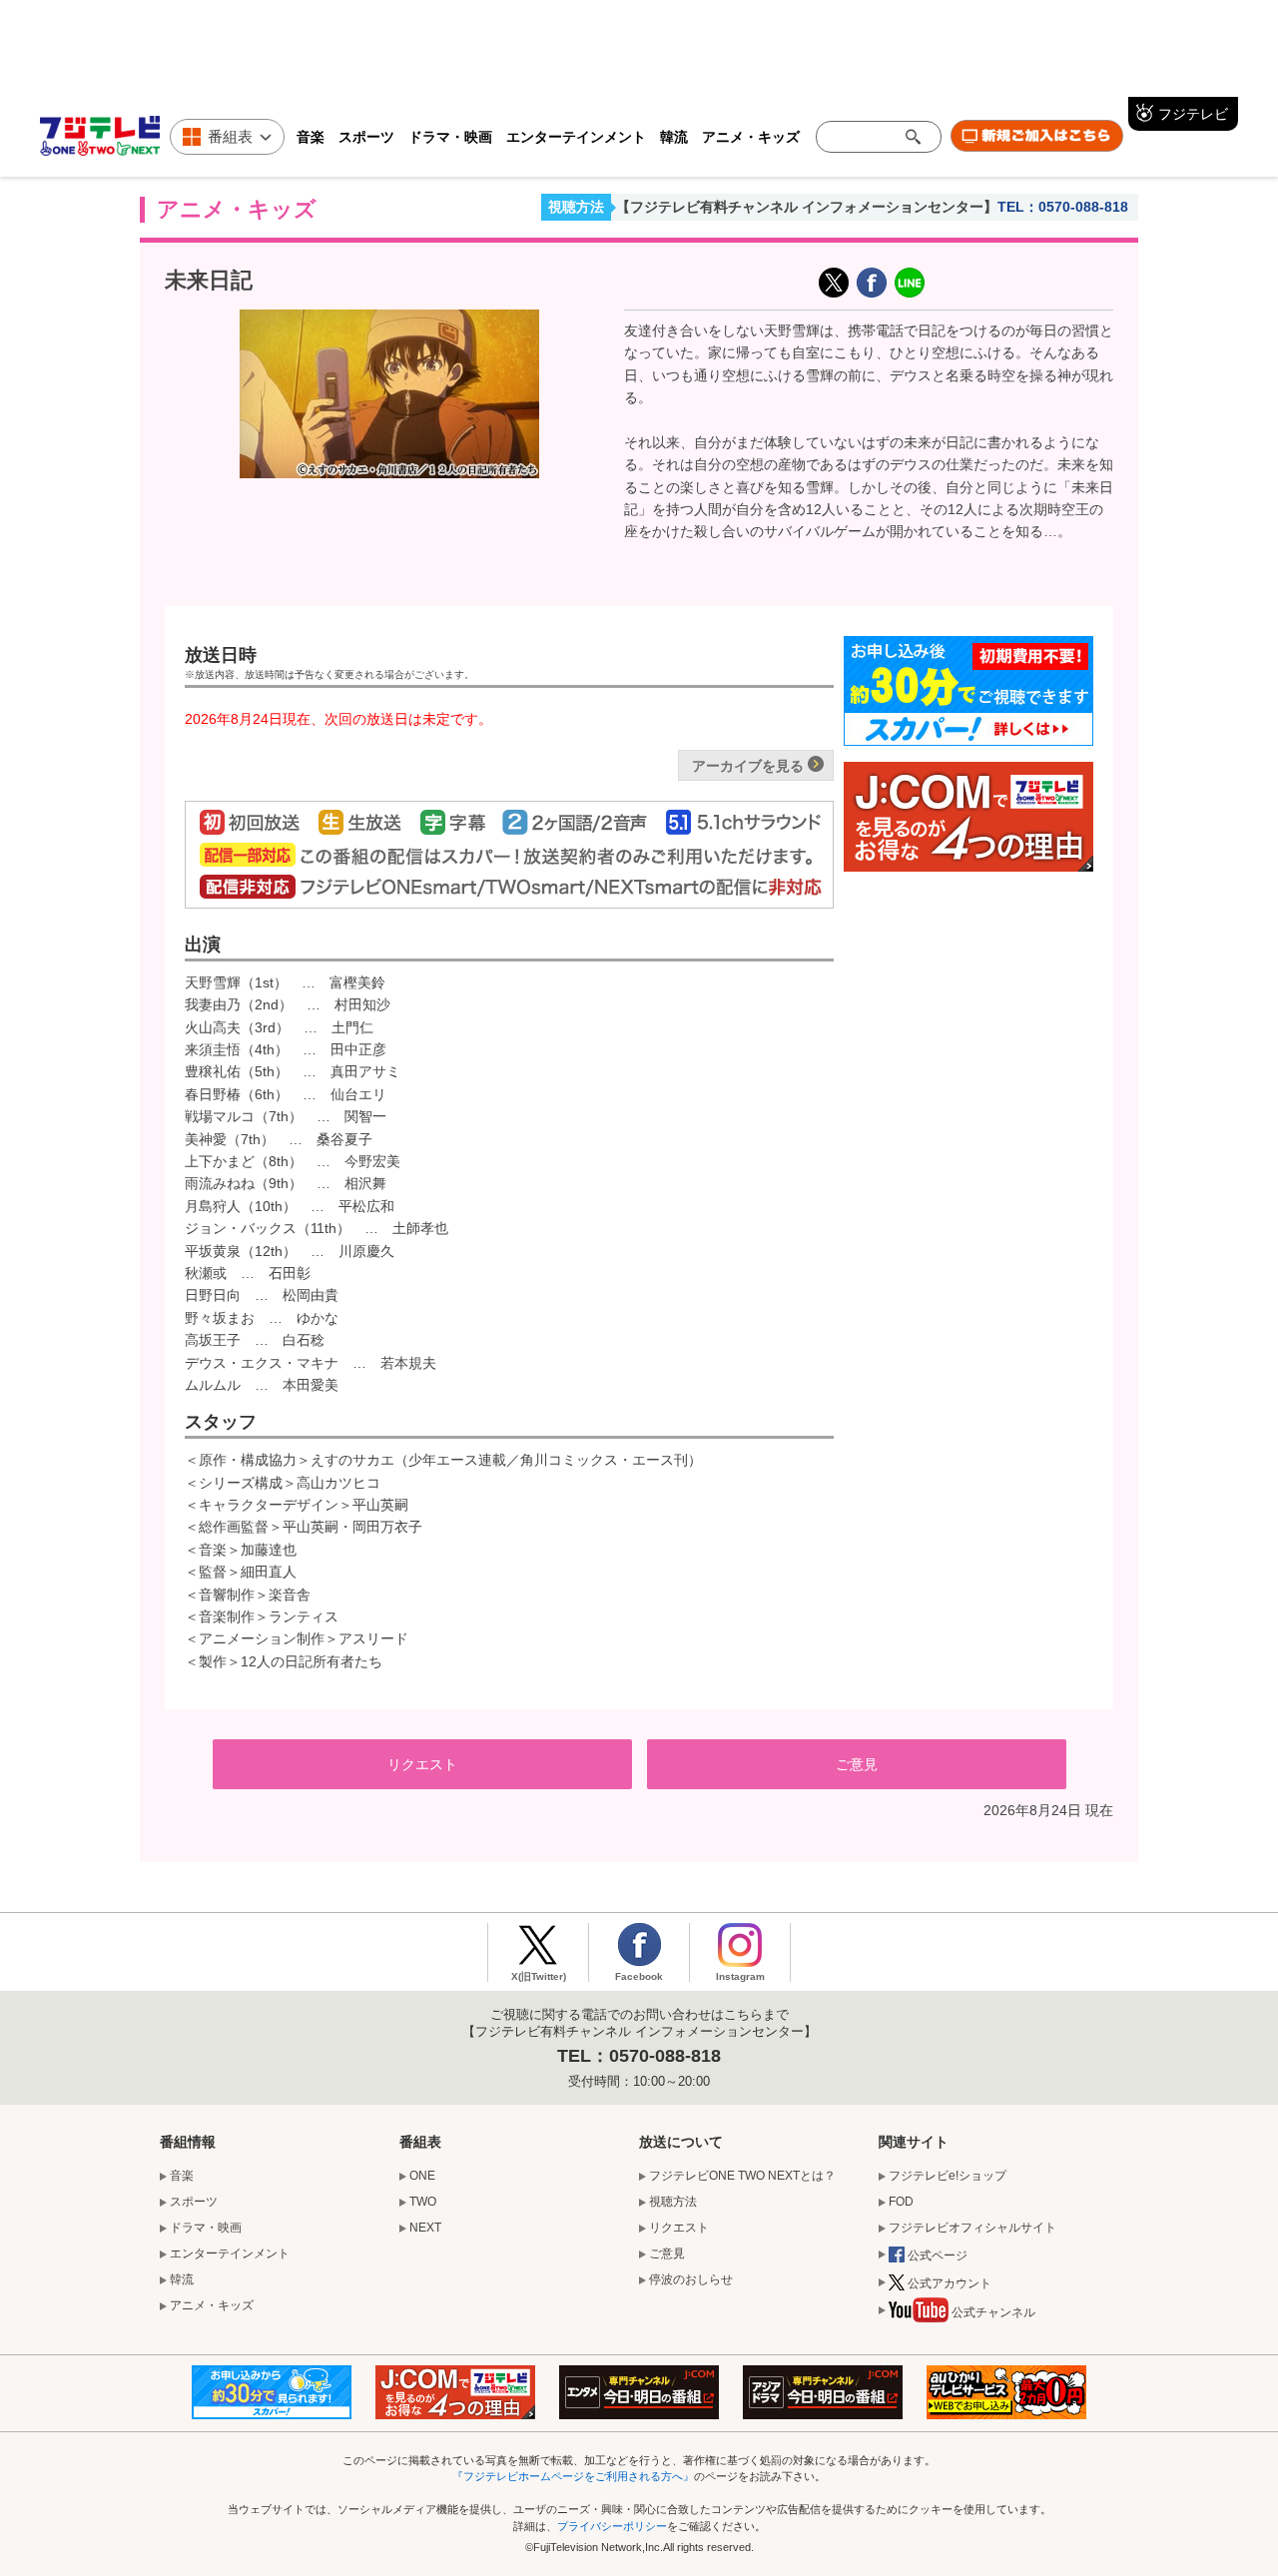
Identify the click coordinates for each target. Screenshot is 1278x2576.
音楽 (311, 136)
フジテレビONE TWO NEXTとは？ (742, 2176)
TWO (423, 2202)
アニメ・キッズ (751, 136)
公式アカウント (950, 2283)
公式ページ (938, 2255)
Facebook (639, 1976)
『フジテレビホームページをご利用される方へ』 (573, 2476)
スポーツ (366, 136)
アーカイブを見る (748, 766)
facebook (872, 283)
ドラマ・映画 (450, 136)
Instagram (740, 1976)
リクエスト (422, 1764)
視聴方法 (576, 207)
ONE (422, 2176)
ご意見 (857, 1764)
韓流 (674, 136)
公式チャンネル (993, 2312)
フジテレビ (1193, 113)
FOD (901, 2202)
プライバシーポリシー (612, 2526)
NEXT (425, 2228)
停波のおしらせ (691, 2279)
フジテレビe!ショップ (948, 2176)
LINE (910, 283)
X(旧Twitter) (834, 283)
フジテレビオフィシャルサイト (972, 2228)
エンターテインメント (576, 136)
